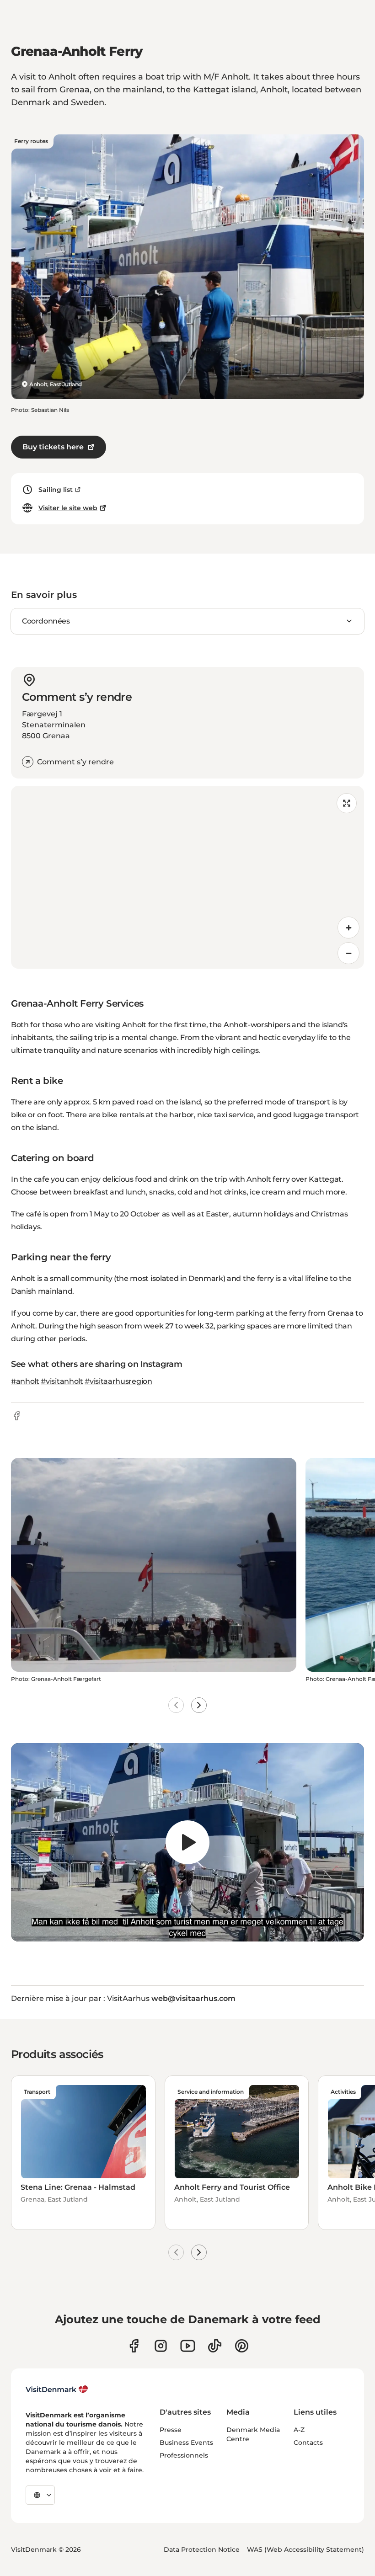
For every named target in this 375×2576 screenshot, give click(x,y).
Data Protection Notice (202, 2549)
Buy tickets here (53, 447)
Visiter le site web (68, 508)
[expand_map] (347, 803)
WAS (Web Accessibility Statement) (305, 2549)
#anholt (25, 1381)
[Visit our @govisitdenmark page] (215, 2346)
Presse (171, 2430)
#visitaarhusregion (118, 1381)
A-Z (299, 2430)
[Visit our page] (161, 2346)
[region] (187, 877)
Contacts (308, 2443)
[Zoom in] (348, 928)
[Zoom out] (348, 953)
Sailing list (56, 490)
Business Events (186, 2443)
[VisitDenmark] (57, 2389)
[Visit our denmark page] (134, 2346)
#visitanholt (62, 1381)
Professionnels (184, 2455)
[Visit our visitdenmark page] (188, 2346)
